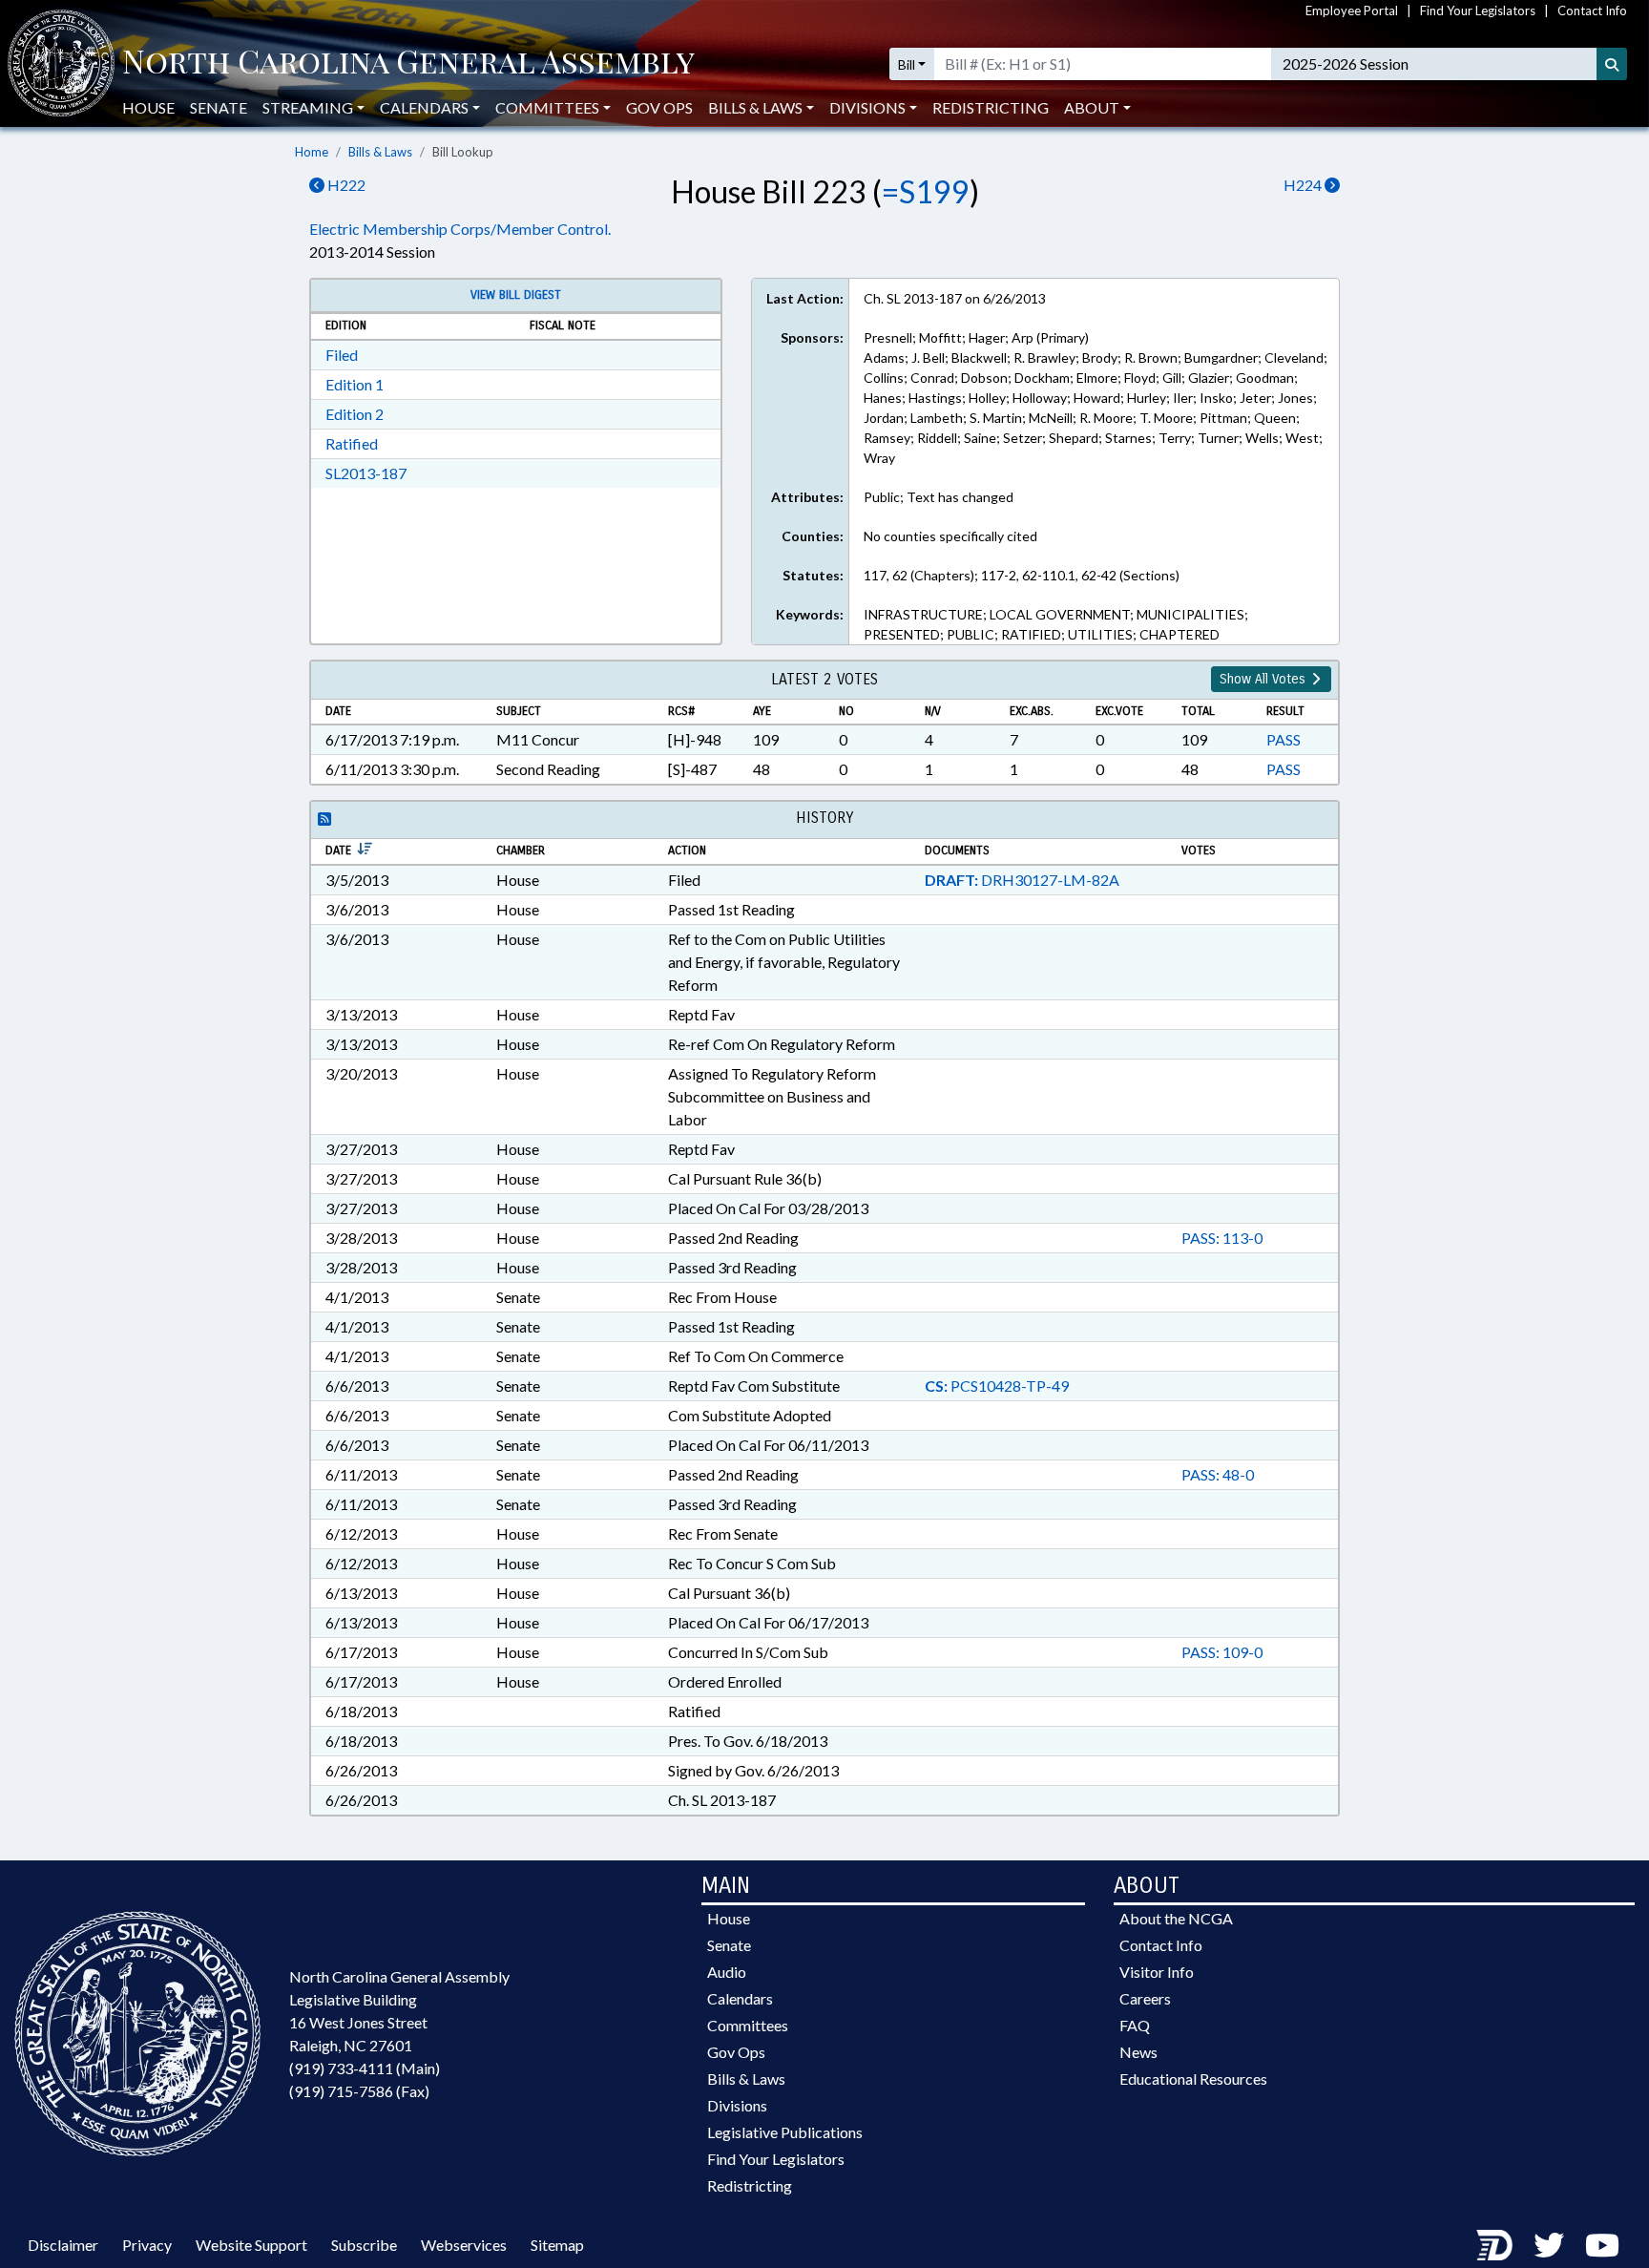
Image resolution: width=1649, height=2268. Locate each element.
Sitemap (557, 2245)
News (1138, 2052)
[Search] (1612, 64)
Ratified (352, 443)
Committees (748, 2025)
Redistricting (991, 107)
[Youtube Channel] (1602, 2245)
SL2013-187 (366, 473)
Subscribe (364, 2245)
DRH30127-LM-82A (1022, 880)
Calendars (740, 1998)
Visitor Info (1157, 1972)
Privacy (147, 2245)
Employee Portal (1352, 10)
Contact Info (1592, 10)
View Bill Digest (516, 295)
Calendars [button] (424, 107)
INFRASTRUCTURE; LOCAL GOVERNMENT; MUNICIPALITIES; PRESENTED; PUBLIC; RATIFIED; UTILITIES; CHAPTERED (1056, 624)
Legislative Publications (785, 2132)
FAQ (1135, 2025)
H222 (345, 185)
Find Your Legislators (1478, 10)
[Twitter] (1549, 2245)
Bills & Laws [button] (755, 107)
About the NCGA (1176, 1918)
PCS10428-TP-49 (997, 1386)
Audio (727, 1972)
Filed (342, 355)
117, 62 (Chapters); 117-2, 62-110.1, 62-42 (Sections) (1022, 575)
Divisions (737, 2105)
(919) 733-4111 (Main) (365, 2068)
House (148, 107)
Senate (219, 107)
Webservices (464, 2245)
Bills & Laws (380, 152)
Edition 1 (355, 384)
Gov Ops (659, 107)
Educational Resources (1193, 2079)
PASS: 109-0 (1222, 1652)
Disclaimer (63, 2245)
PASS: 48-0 (1218, 1474)
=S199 (926, 191)
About (1092, 107)
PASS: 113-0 (1222, 1238)
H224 (1304, 185)
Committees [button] (547, 107)
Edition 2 (355, 414)
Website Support (251, 2245)
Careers (1145, 1998)
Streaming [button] (308, 107)
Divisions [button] (867, 107)
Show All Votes (1264, 679)
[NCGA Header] (408, 64)
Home (312, 152)
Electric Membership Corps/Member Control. (460, 229)
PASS (1284, 739)
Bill (907, 64)
